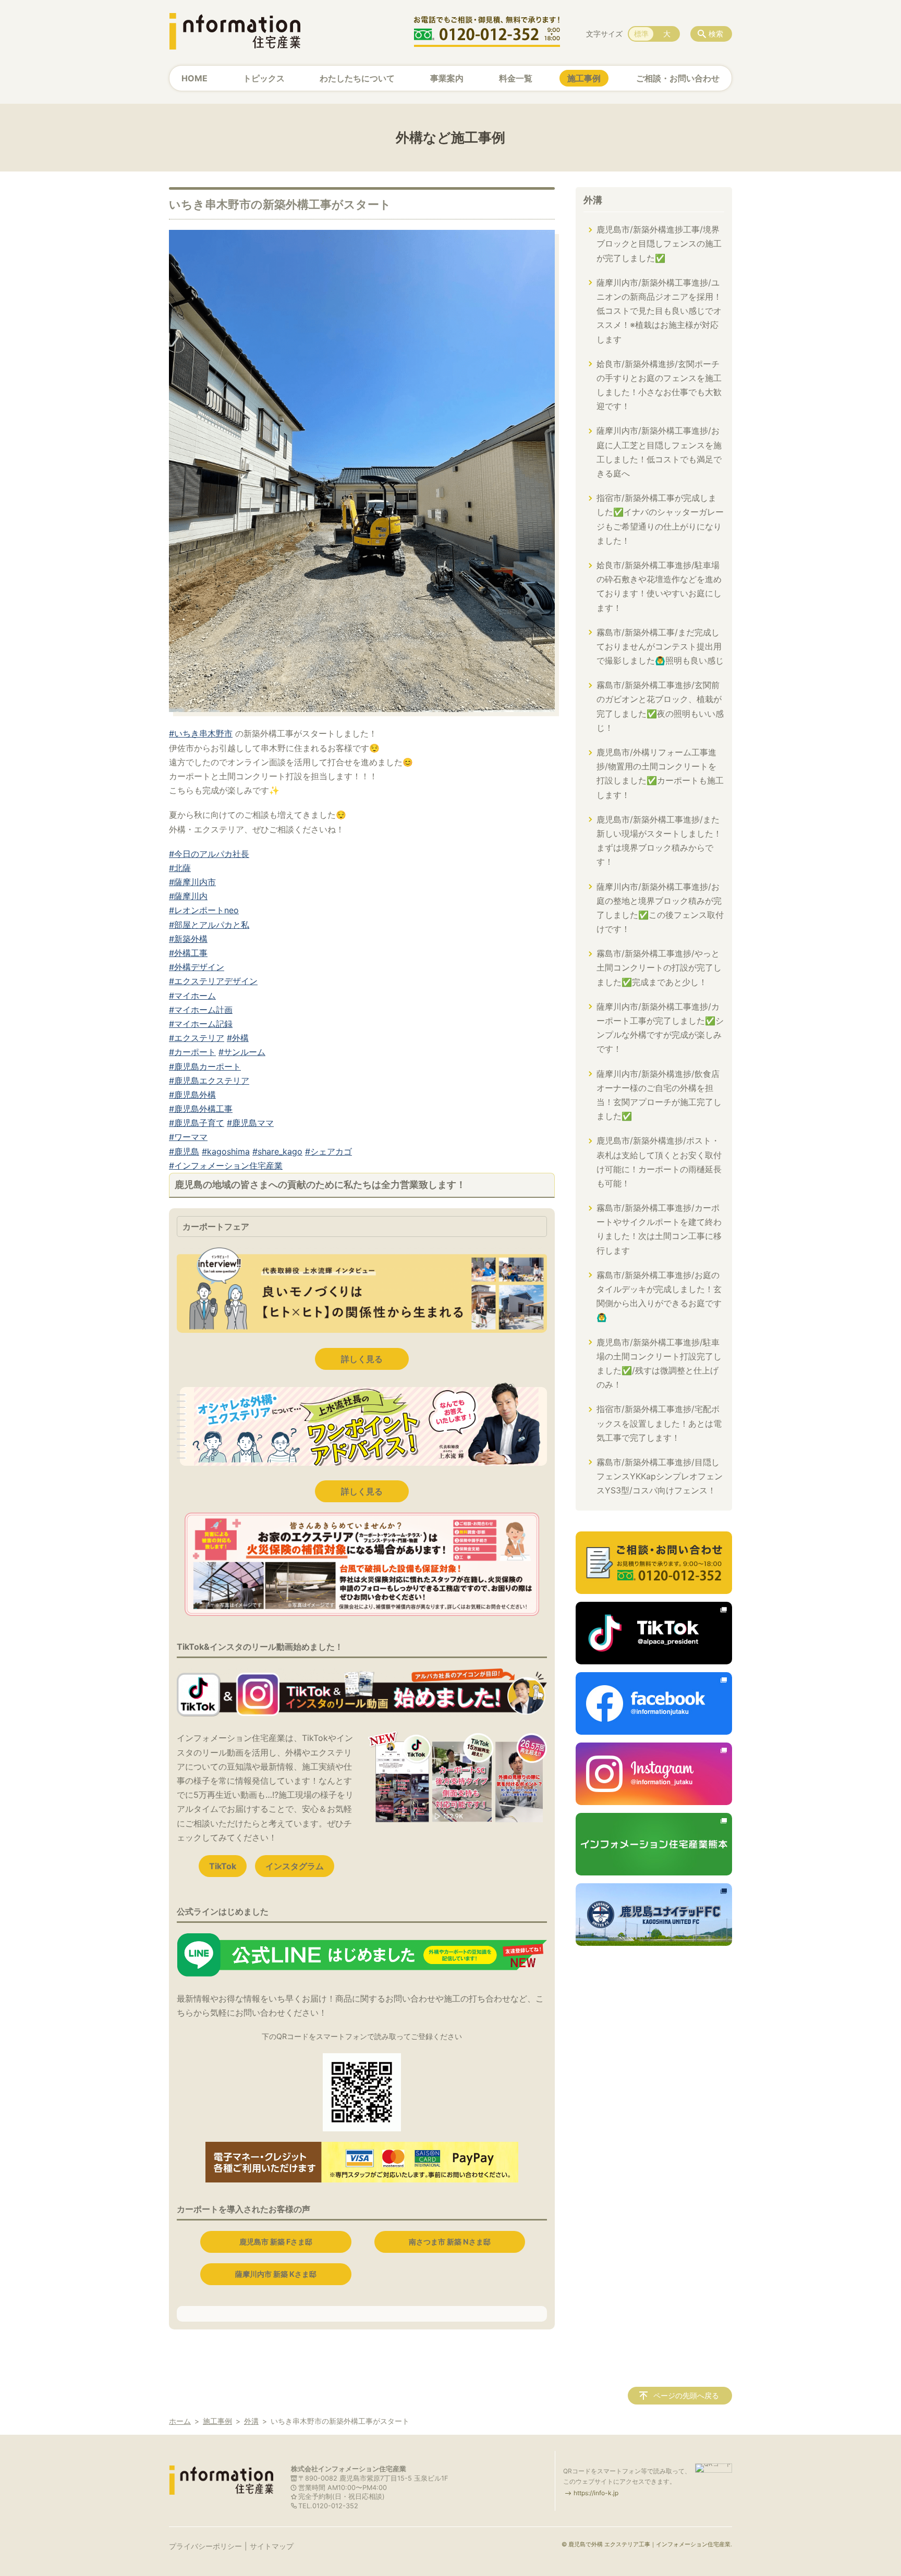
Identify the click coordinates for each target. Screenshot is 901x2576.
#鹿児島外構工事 (201, 1109)
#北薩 (180, 868)
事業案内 (447, 78)
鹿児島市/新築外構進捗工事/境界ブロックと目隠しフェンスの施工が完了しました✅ (659, 243)
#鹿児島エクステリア (209, 1081)
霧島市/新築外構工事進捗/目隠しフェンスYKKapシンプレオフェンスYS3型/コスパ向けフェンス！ (660, 1476)
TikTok (223, 1866)
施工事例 (584, 78)
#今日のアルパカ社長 (209, 854)
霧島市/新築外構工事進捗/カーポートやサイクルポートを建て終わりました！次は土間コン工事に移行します (659, 1229)
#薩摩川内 (188, 896)
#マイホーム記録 (201, 1024)
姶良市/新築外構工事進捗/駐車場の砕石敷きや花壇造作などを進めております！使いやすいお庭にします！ (659, 586)
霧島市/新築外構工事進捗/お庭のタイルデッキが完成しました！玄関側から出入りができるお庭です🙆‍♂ (659, 1296)
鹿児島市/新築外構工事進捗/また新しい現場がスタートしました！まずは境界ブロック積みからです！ (659, 841)
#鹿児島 (184, 1151)
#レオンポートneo (204, 910)
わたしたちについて (357, 78)
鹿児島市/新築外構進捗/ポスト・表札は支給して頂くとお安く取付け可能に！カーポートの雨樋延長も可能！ (659, 1162)
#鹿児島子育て (197, 1123)
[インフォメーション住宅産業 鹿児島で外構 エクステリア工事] (235, 31)
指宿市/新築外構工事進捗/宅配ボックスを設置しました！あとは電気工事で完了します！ (659, 1423)
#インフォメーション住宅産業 (226, 1166)
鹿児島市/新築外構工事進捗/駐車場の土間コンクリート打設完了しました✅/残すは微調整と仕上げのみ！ (659, 1364)
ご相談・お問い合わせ (678, 78)
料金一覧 (516, 78)
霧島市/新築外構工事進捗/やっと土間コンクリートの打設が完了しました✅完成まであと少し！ (659, 967)
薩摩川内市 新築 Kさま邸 (276, 2274)
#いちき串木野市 (201, 733)
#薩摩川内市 (192, 882)
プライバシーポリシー (205, 2546)
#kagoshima (226, 1151)
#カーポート (192, 1052)
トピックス (264, 78)
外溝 (593, 200)
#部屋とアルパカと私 (209, 925)
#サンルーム (242, 1052)
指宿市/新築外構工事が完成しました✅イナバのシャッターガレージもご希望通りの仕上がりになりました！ (660, 519)
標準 (641, 34)
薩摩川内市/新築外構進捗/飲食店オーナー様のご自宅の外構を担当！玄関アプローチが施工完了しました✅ (659, 1095)
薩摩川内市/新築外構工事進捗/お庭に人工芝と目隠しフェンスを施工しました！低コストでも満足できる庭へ (659, 452)
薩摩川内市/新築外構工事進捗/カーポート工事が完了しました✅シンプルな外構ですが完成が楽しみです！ (660, 1028)
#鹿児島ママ (250, 1123)
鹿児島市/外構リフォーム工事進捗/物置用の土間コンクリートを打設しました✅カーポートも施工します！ (660, 774)
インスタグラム (295, 1866)
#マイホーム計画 (201, 1010)
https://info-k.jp (596, 2493)
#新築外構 (188, 939)
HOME (194, 78)
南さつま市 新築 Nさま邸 (450, 2242)
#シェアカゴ (328, 1151)
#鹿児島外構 (192, 1095)
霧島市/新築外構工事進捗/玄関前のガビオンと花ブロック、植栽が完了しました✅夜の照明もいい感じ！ (660, 706)
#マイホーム (192, 996)
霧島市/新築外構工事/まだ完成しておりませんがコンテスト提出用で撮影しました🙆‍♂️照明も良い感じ (660, 646)
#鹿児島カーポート (205, 1066)
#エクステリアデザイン (213, 981)
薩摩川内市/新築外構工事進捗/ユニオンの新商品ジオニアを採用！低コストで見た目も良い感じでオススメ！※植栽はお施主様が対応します (659, 311)
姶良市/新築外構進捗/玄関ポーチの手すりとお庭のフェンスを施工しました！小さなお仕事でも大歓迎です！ (659, 385)
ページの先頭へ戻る (686, 2395)
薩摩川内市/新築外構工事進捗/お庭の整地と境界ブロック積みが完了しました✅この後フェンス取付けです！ (660, 908)
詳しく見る (362, 1359)
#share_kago (277, 1151)
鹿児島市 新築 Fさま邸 (276, 2242)
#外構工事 (188, 953)
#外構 (238, 1038)
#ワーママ (188, 1137)
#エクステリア (197, 1038)
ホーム (180, 2421)
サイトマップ (272, 2546)
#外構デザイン (197, 967)
